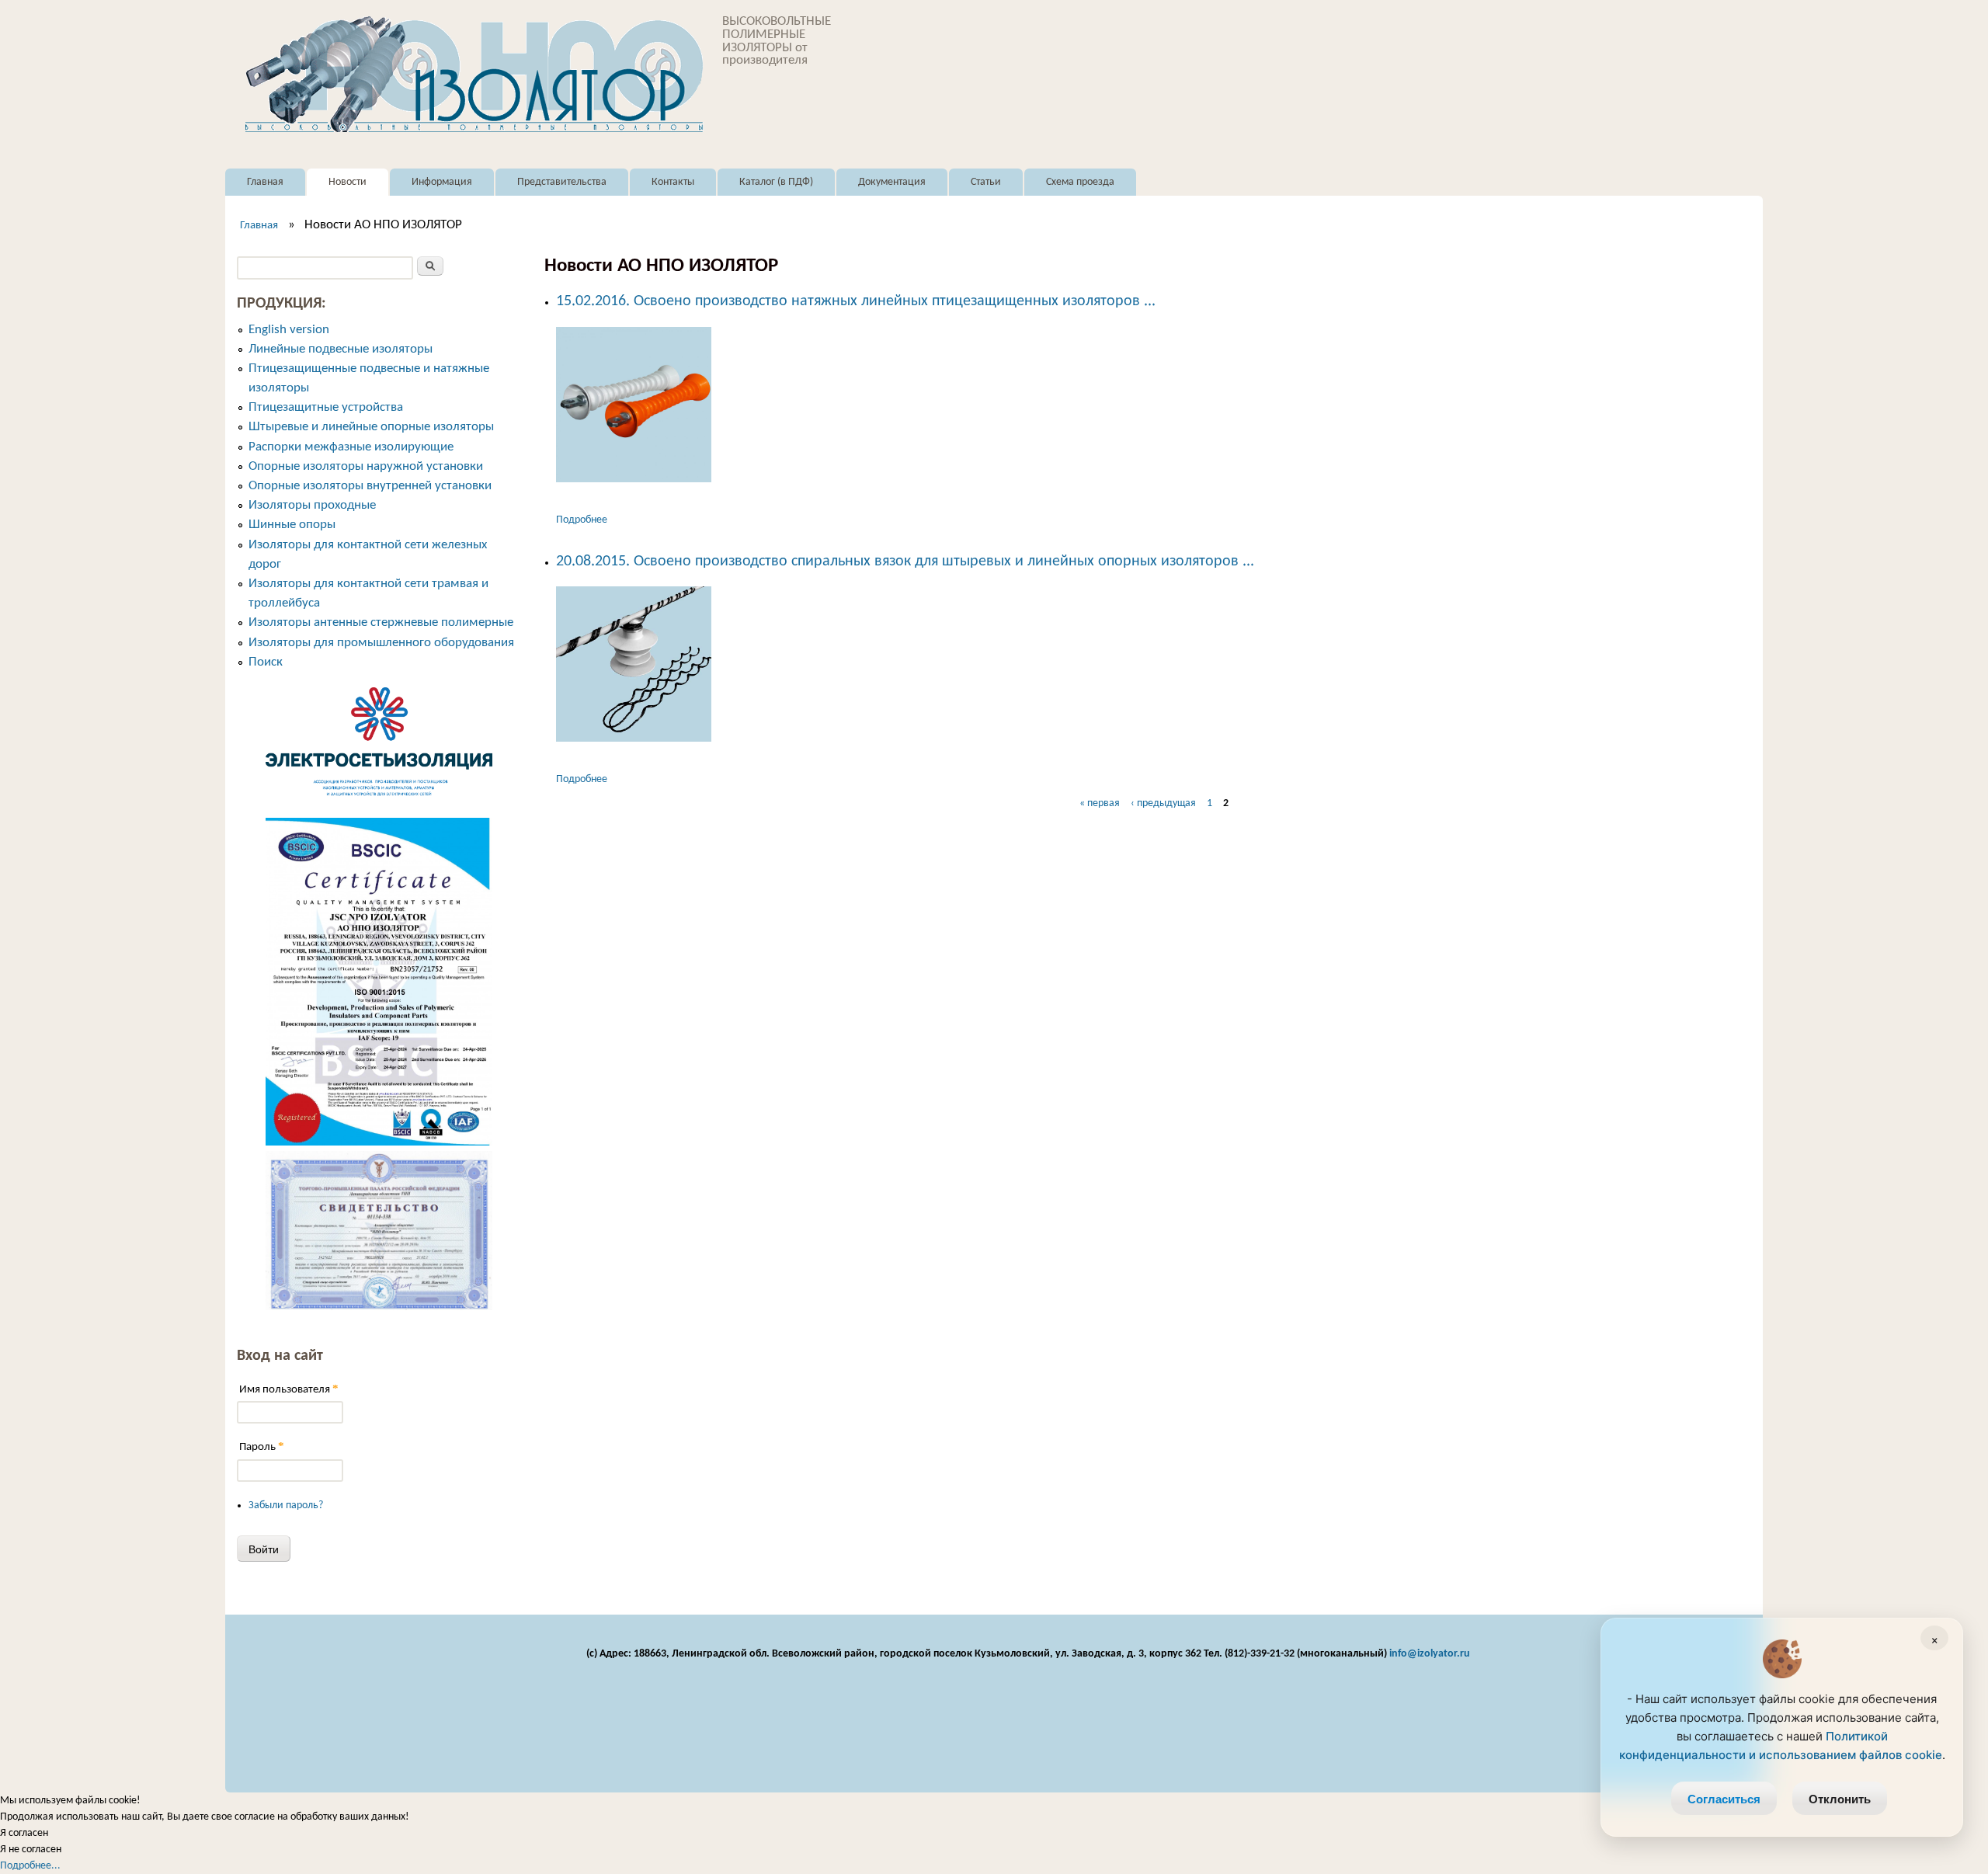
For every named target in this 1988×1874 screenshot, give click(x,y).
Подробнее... (30, 1866)
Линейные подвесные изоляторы (341, 349)
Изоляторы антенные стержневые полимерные (381, 622)
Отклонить (1840, 1799)
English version (289, 330)
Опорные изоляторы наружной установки (366, 466)
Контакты (673, 182)
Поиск (266, 662)
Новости (348, 182)
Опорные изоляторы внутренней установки (370, 486)
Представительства (562, 182)
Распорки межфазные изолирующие (351, 447)
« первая (1100, 803)
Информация (442, 182)
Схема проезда (1080, 182)
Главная (265, 182)
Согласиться (1724, 1799)
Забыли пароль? (286, 1505)
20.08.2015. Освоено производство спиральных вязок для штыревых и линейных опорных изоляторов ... (905, 562)
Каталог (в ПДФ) (776, 182)
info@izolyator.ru (1430, 1654)
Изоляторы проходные (312, 505)
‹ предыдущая (1163, 803)
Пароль (262, 1446)
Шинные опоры (292, 525)
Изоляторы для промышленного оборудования (381, 643)
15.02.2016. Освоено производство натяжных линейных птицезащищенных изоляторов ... (856, 301)
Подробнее (582, 520)
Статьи (986, 182)
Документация (892, 182)
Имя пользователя (289, 1389)
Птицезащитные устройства (326, 407)
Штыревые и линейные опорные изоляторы (371, 427)
